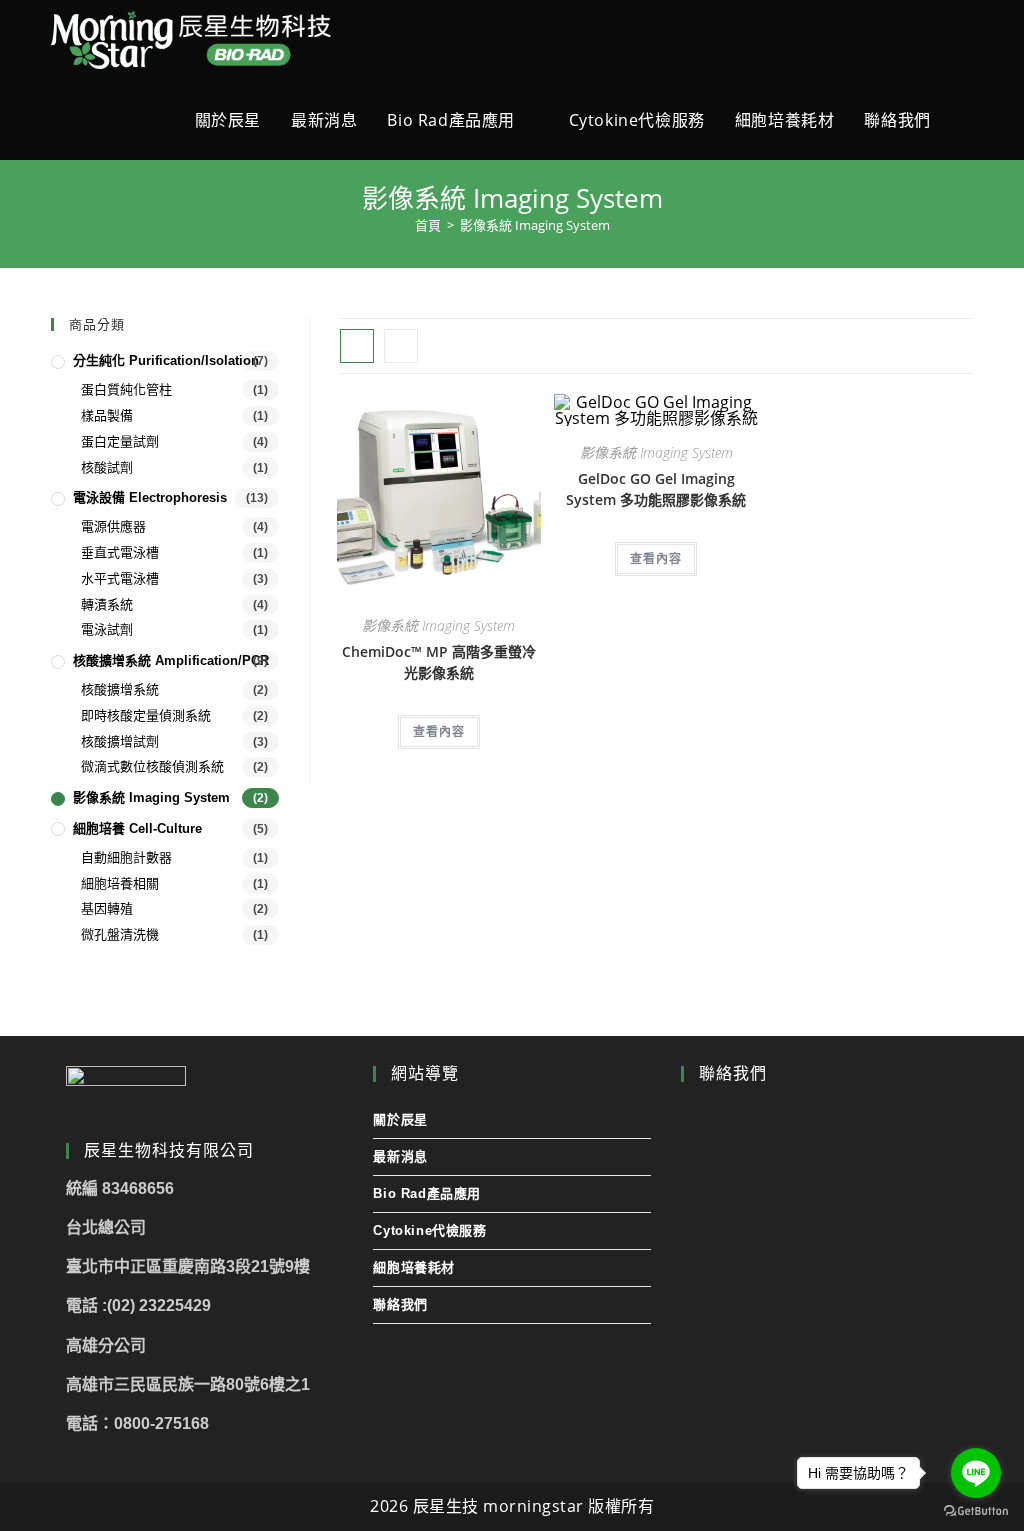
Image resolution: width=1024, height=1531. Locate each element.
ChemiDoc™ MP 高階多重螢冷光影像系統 (439, 662)
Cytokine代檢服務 (429, 1230)
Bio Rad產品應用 (427, 1193)
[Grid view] (357, 346)
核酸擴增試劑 (120, 741)
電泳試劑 (107, 629)
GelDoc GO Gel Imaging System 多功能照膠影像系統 (656, 489)
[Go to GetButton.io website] (976, 1511)
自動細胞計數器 (126, 857)
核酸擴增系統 (120, 689)
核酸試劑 (107, 467)
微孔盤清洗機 (120, 934)
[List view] (401, 346)
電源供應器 (113, 526)
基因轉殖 (107, 908)
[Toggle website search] (967, 120)
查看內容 (439, 731)
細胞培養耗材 (414, 1267)
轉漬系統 (107, 604)
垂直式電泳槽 (120, 552)
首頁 (428, 225)
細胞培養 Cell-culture (137, 828)
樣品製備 (107, 415)
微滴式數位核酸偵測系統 (152, 766)
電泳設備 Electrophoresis (150, 497)
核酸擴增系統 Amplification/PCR (171, 660)
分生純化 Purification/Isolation (166, 360)
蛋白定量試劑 (120, 441)
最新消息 (400, 1156)
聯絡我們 (400, 1304)
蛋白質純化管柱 (126, 389)
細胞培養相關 (120, 883)
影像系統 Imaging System (438, 625)
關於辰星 (400, 1119)
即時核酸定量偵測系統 (146, 715)
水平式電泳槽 (120, 578)
